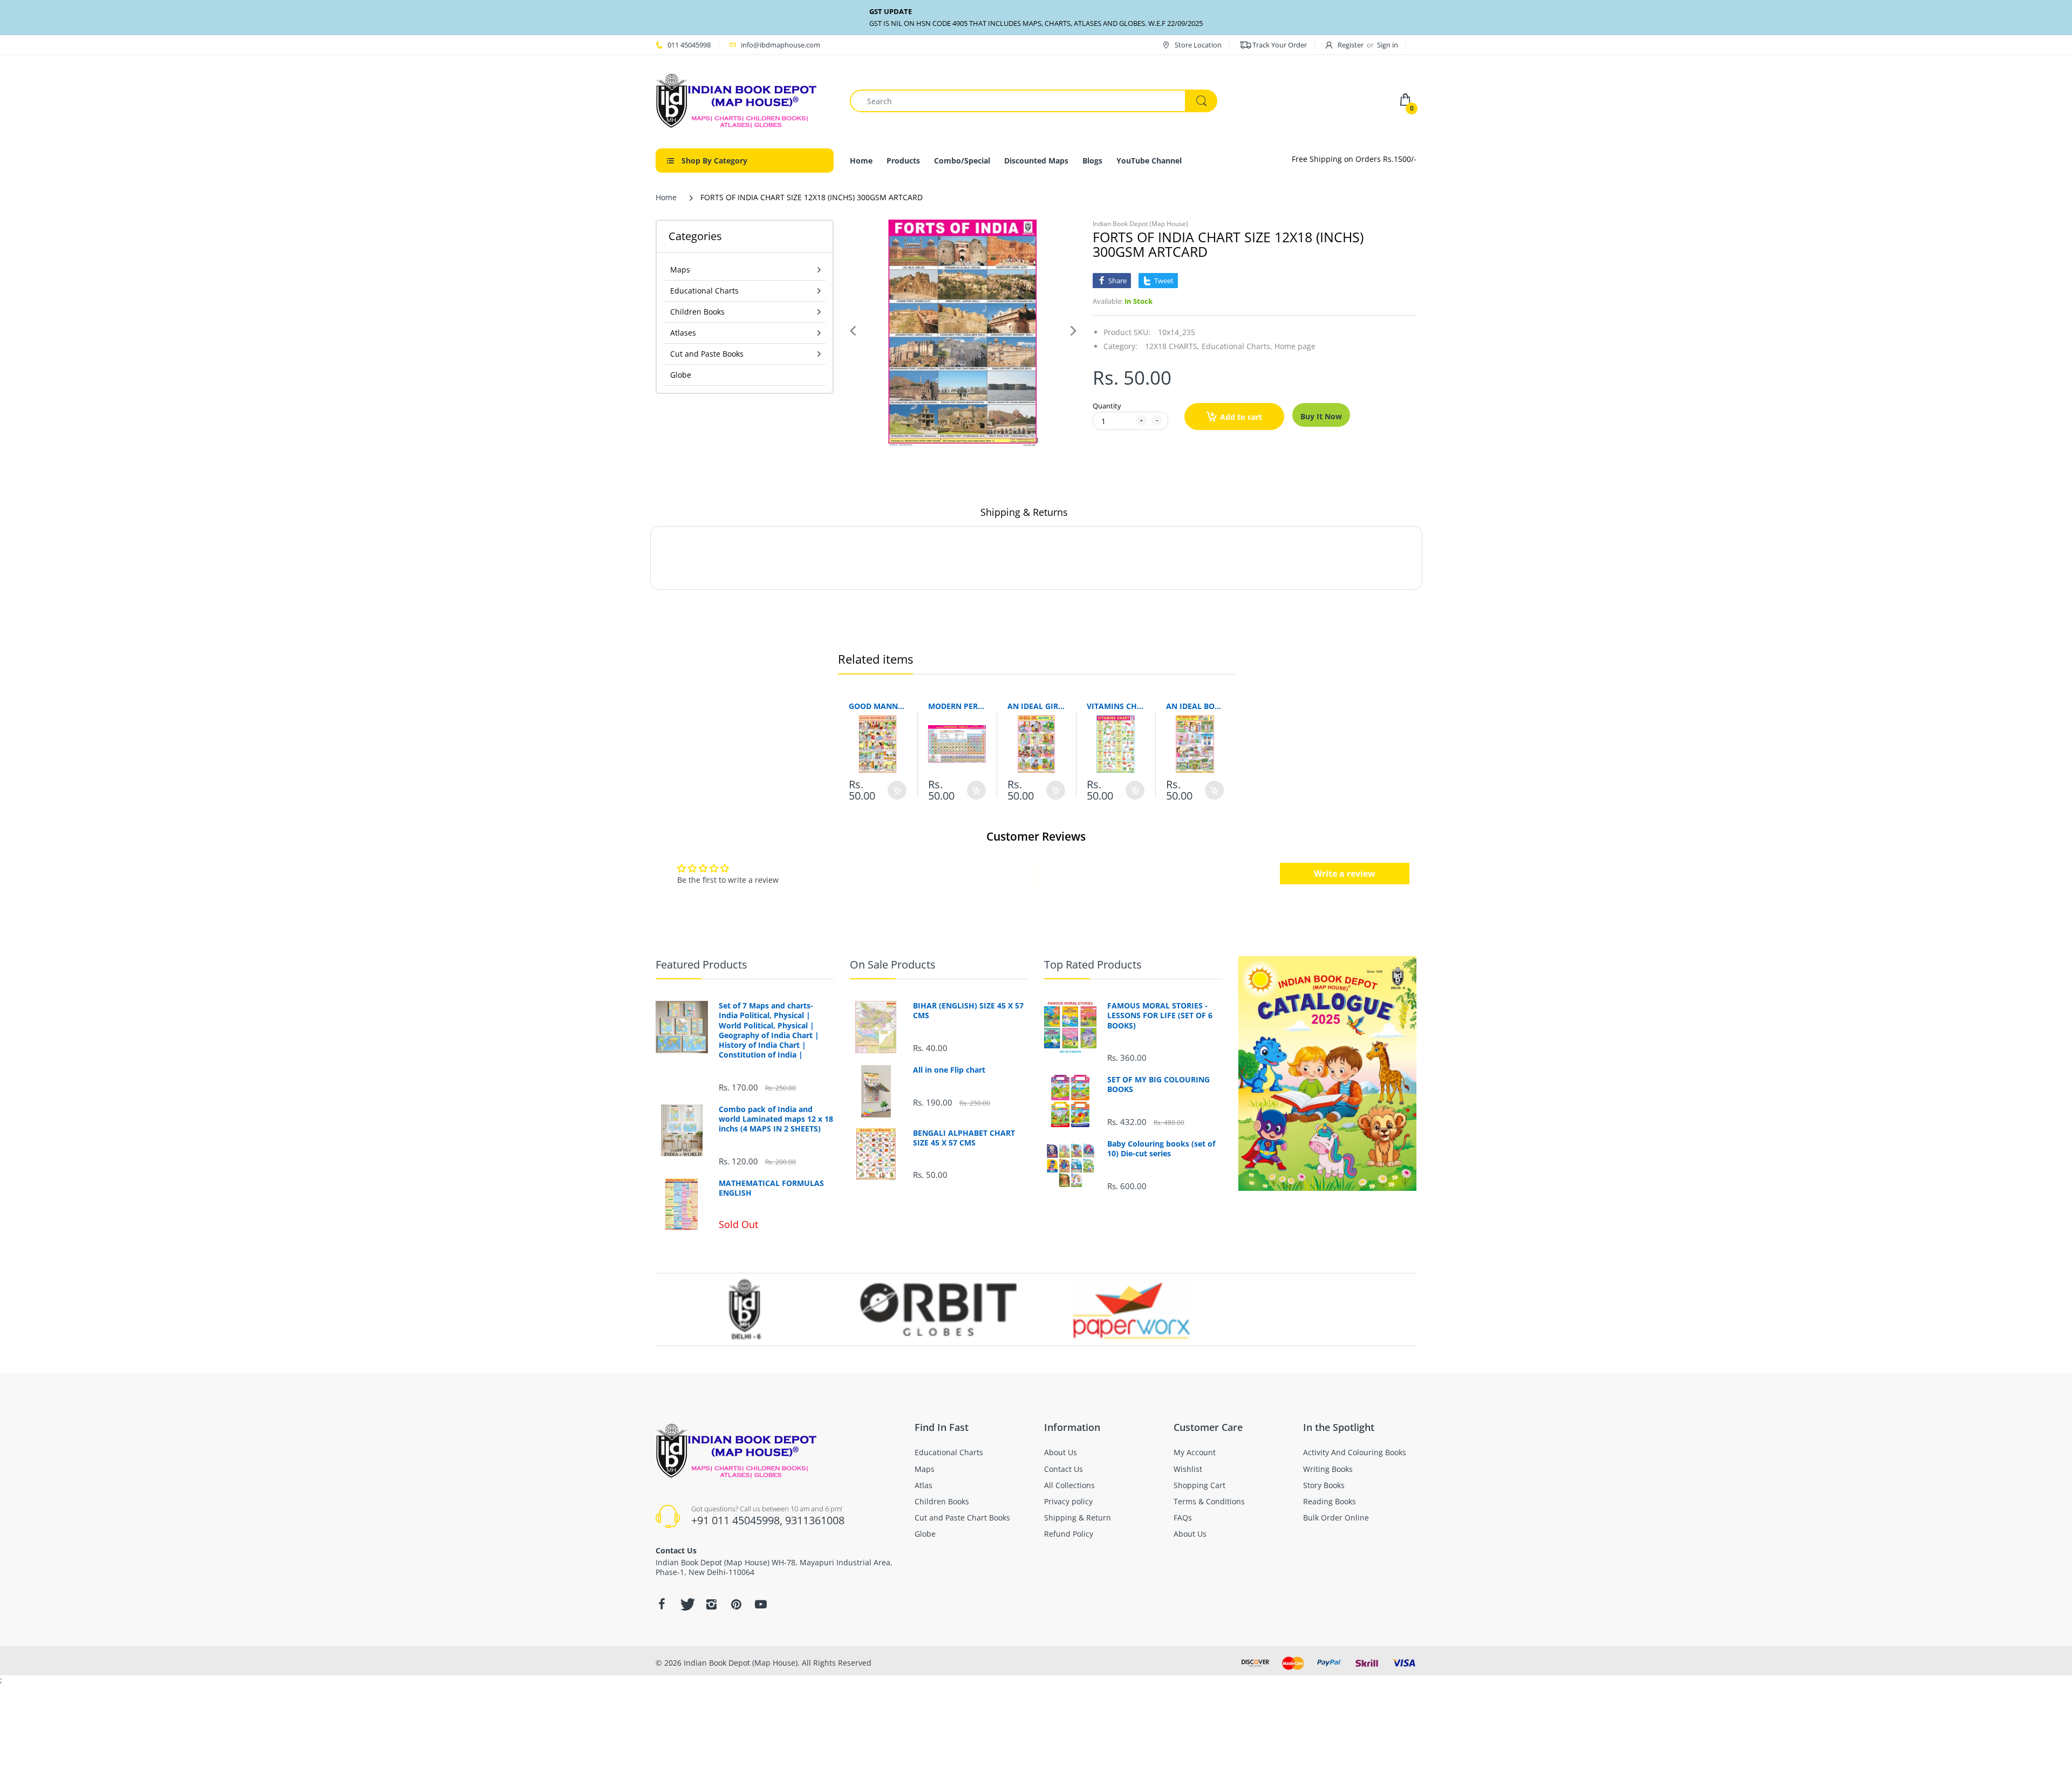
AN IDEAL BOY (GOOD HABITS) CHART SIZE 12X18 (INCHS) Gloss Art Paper (1195, 706)
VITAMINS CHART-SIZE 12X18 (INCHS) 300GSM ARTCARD (1116, 706)
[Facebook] (662, 1604)
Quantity (1107, 406)
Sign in (1388, 45)
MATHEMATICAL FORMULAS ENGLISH (771, 1188)
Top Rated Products (1093, 964)
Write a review (1345, 874)
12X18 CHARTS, (1172, 346)
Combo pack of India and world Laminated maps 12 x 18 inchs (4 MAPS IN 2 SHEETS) (776, 1119)
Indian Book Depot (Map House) (1140, 224)
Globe (681, 375)
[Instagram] (711, 1604)
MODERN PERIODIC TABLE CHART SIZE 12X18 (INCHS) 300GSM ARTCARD (957, 706)
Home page (1295, 346)
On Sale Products (893, 964)
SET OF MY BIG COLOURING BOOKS (1158, 1085)
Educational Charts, (1237, 346)
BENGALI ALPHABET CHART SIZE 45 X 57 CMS (964, 1138)
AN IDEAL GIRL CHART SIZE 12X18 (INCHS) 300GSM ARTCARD (1036, 706)
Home (666, 197)
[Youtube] (761, 1604)
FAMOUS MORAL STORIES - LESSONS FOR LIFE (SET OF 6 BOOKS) (1160, 1015)
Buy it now (1321, 416)
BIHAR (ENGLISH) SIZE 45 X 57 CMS (968, 1011)
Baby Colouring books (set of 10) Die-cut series (1161, 1149)
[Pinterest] (736, 1604)
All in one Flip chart (949, 1070)
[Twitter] (686, 1604)
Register (1351, 45)
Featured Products (701, 964)
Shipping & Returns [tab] (1024, 512)
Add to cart (1241, 417)
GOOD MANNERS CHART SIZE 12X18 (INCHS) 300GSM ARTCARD (878, 706)
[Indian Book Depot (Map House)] (737, 100)
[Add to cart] (897, 790)
